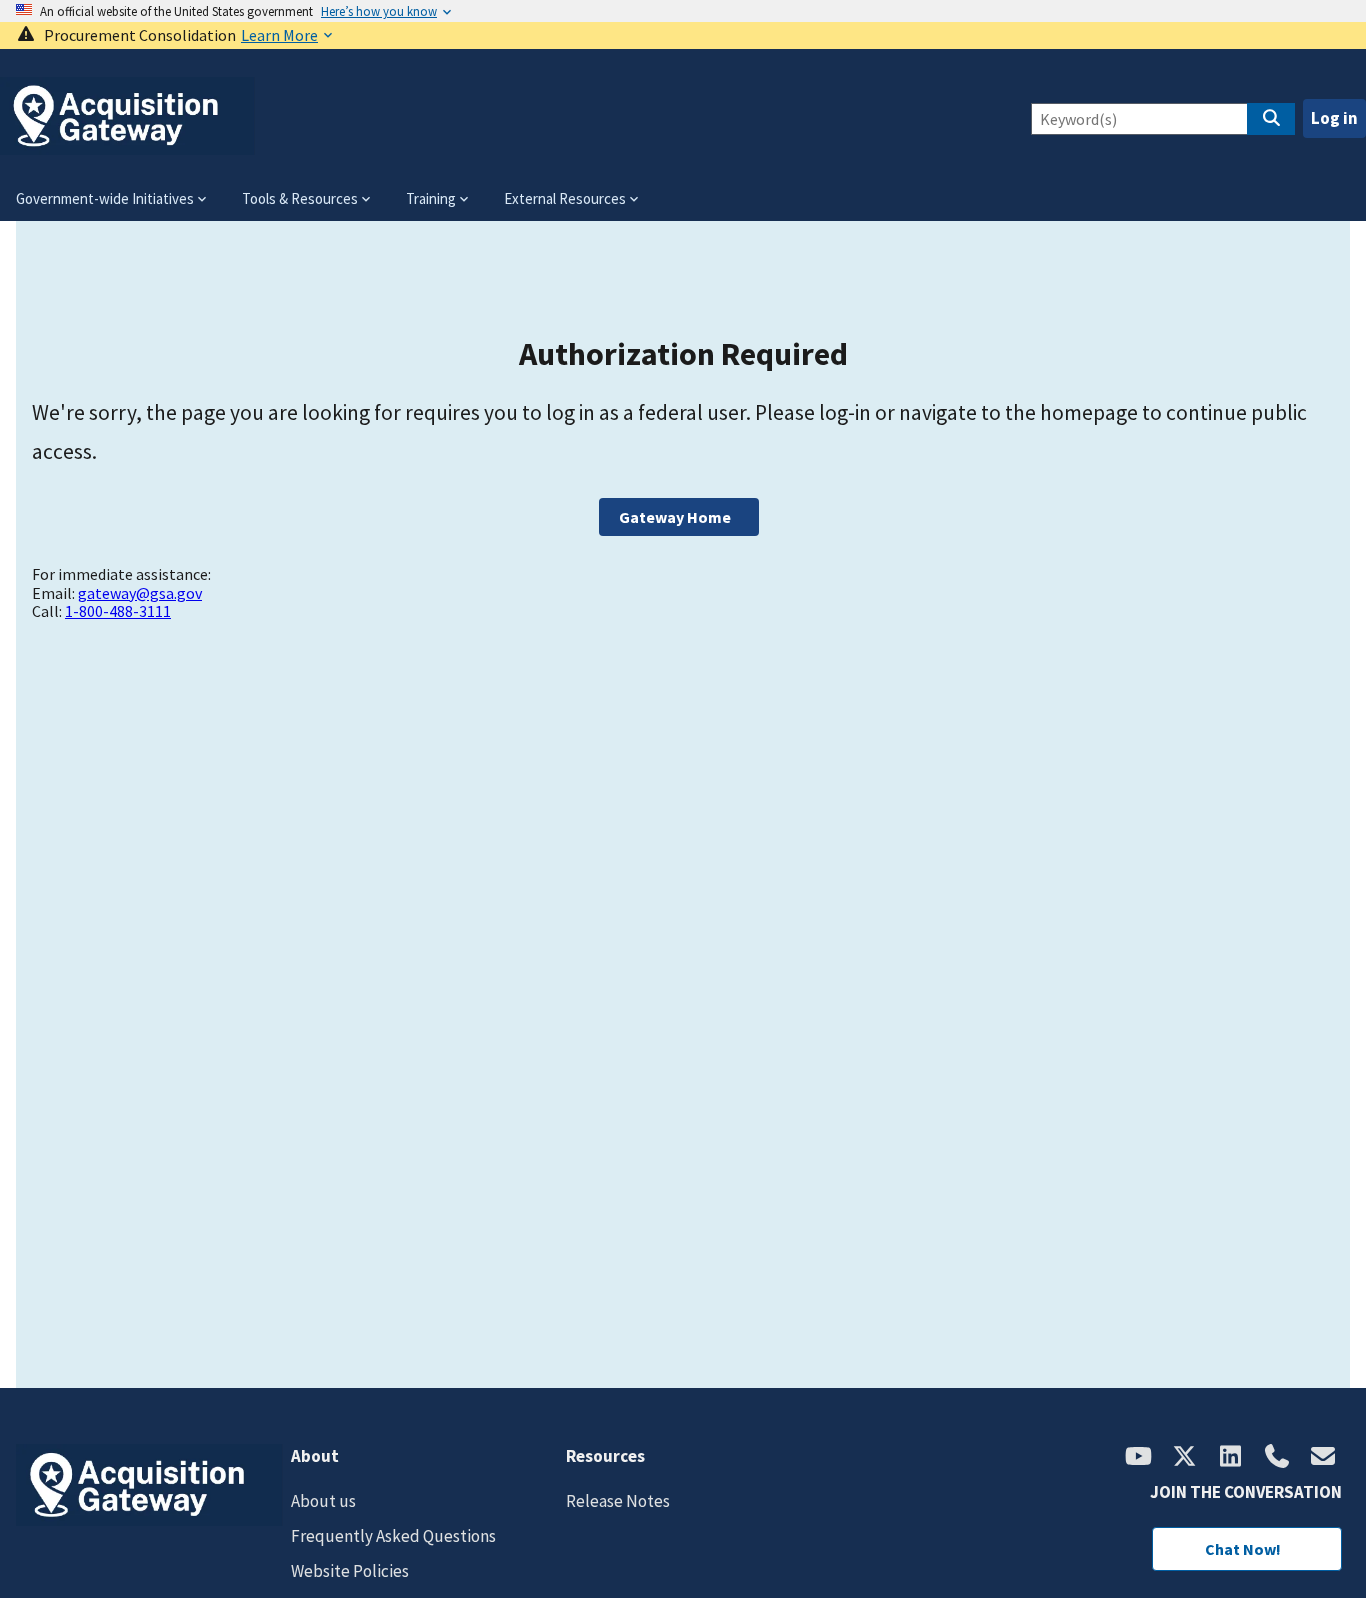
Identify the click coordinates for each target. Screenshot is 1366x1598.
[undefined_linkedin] (1231, 1458)
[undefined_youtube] (1139, 1458)
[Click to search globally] (1271, 119)
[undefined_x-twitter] (1185, 1458)
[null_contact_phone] (1277, 1458)
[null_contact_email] (1323, 1458)
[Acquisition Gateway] (127, 146)
